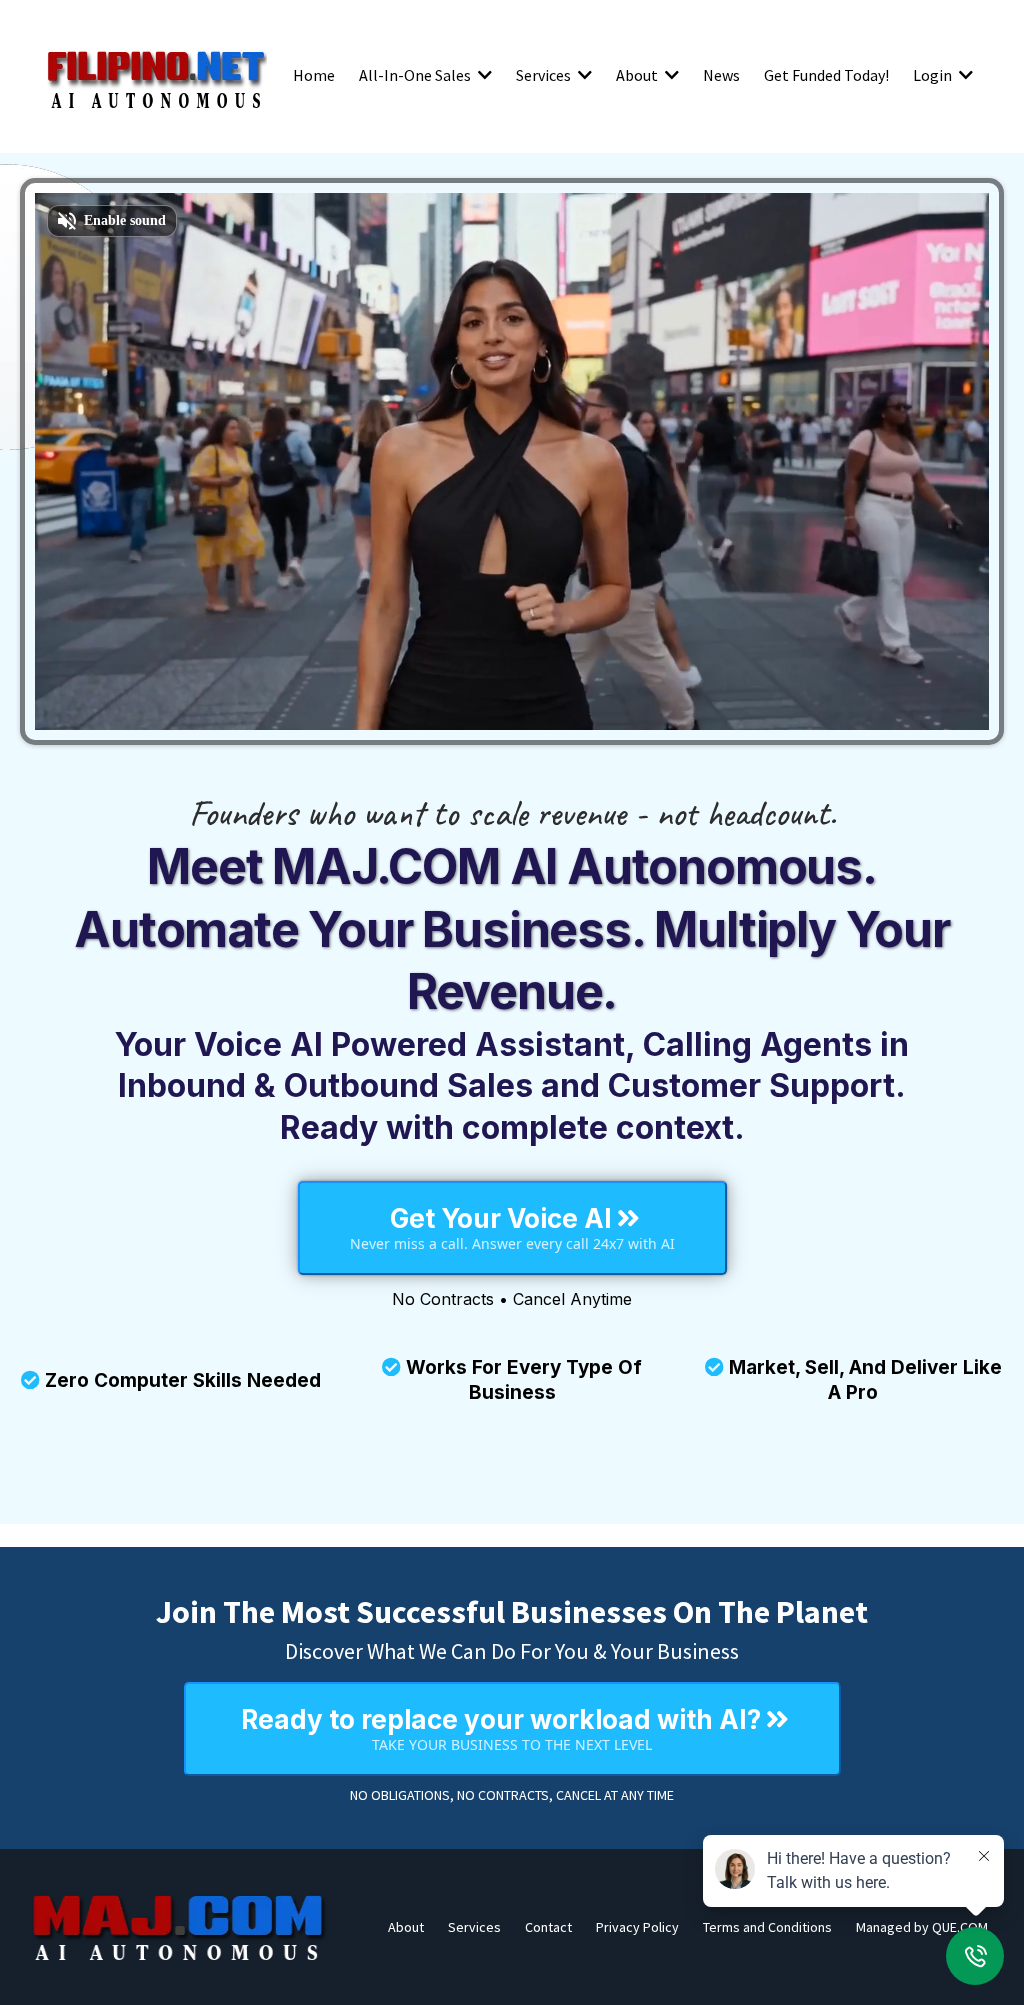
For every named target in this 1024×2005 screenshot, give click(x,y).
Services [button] (545, 75)
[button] (483, 75)
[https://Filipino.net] (156, 75)
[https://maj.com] (180, 1927)
